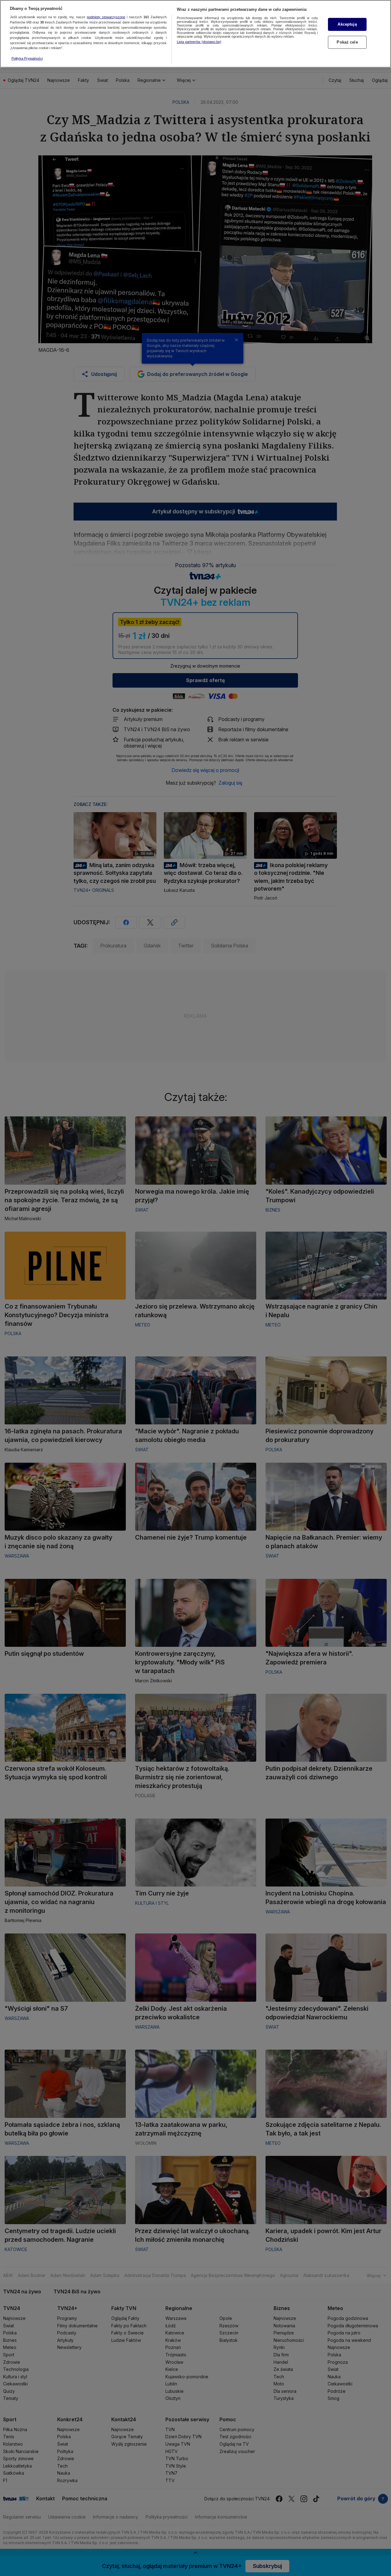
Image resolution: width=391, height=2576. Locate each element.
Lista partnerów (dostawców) (199, 42)
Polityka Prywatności (27, 58)
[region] (195, 34)
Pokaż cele (347, 42)
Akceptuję (347, 24)
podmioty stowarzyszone (106, 17)
